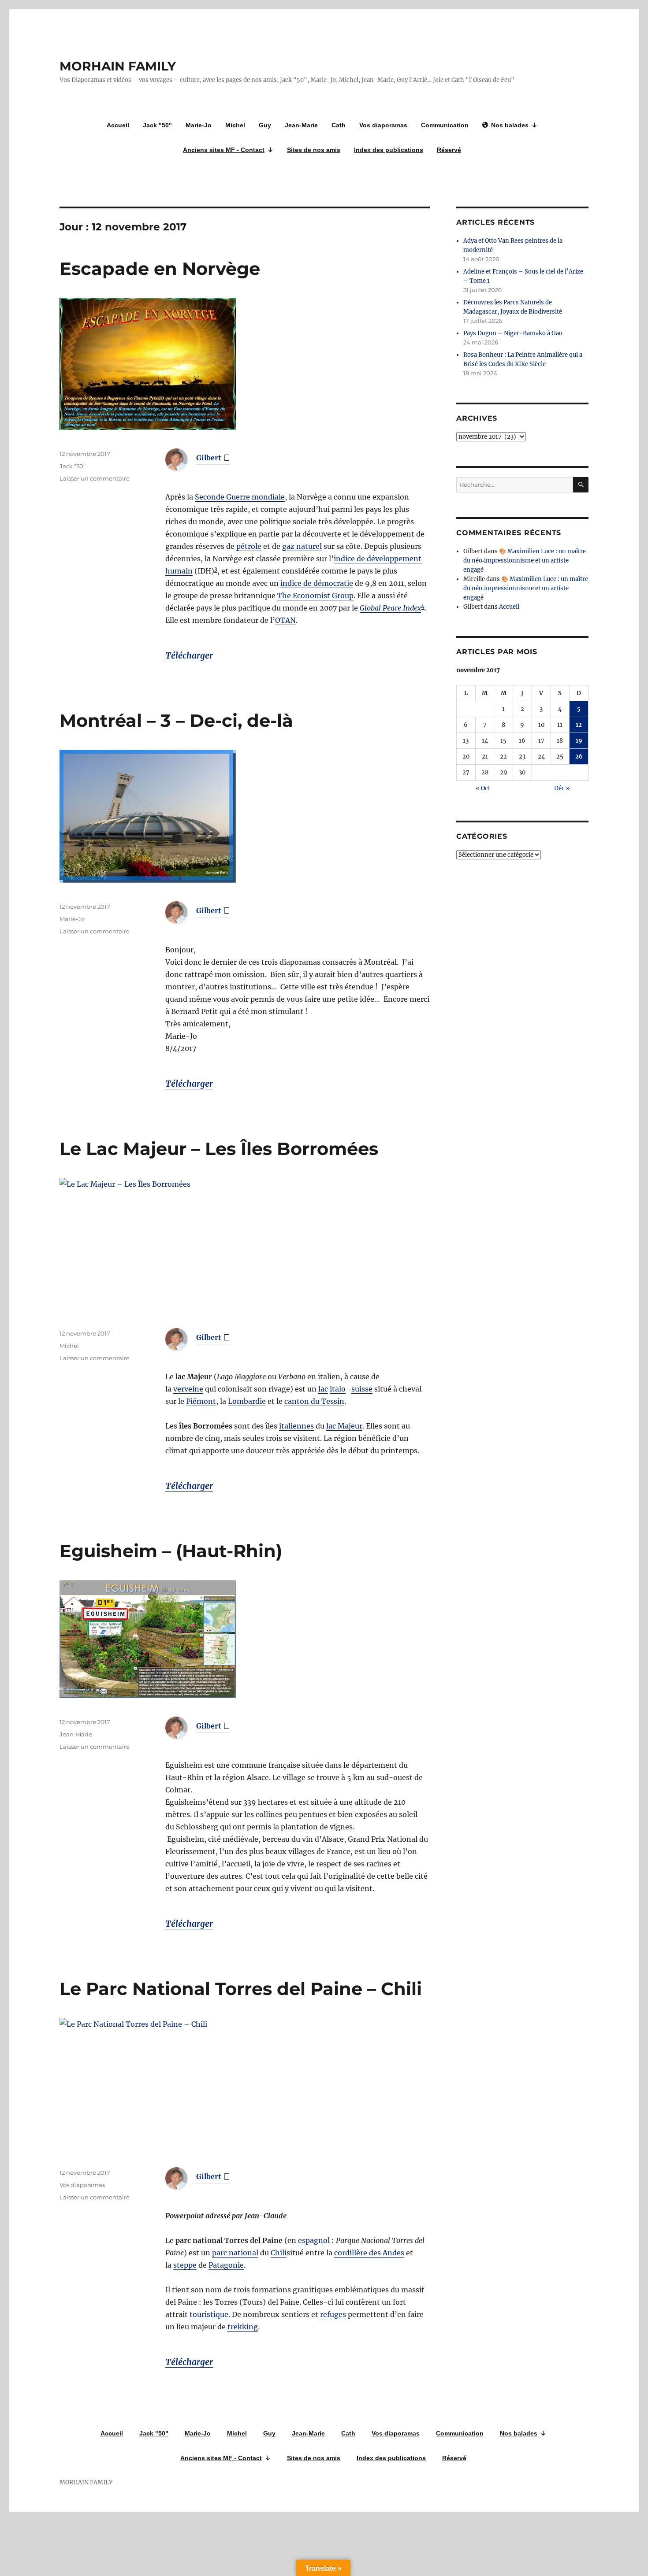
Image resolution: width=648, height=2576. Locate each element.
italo (338, 1389)
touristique (209, 2314)
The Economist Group (315, 596)
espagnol (314, 2240)
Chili (279, 2253)
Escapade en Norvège (160, 268)
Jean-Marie (301, 125)
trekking (243, 2327)
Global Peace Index (390, 608)
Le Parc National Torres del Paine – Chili (241, 1989)
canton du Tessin (314, 1401)
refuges (333, 2314)
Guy (265, 125)
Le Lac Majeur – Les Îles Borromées (219, 1149)
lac (323, 1389)
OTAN (285, 620)
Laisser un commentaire (95, 478)
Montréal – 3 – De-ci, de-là (176, 720)
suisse (362, 1389)
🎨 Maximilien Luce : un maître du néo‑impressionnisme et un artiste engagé (525, 561)
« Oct (483, 788)
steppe (185, 2265)
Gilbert (209, 458)
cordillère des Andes (369, 2253)
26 (579, 757)
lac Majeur (344, 1426)
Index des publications (389, 150)
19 (579, 741)
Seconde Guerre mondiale (240, 497)
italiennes (296, 1426)
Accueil (118, 125)
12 (579, 725)
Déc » (562, 788)
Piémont (201, 1401)
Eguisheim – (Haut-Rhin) (171, 1551)
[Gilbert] (183, 459)
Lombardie (247, 1401)
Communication (445, 125)
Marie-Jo (199, 125)
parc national (235, 2253)
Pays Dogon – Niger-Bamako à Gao (513, 333)
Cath (339, 125)
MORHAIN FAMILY (118, 66)
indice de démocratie (317, 583)
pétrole (249, 546)
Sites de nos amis (314, 150)
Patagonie (226, 2265)
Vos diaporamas (383, 125)
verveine (188, 1389)
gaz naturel (302, 546)
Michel (235, 125)
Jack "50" (157, 125)
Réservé (449, 150)
